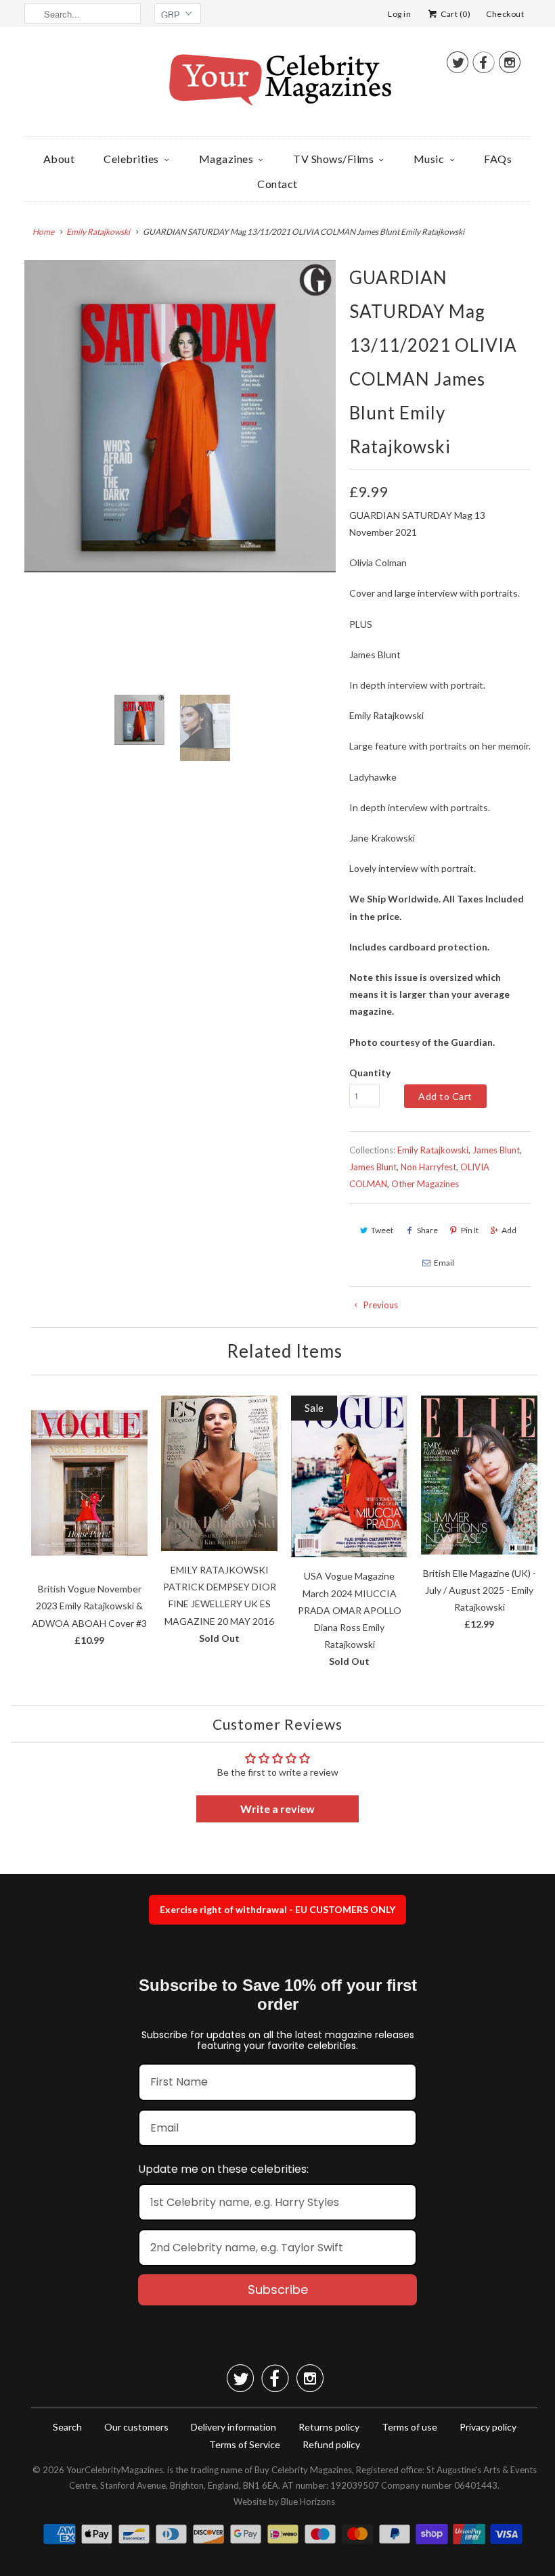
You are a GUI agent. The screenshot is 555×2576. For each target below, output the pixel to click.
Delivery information (234, 2427)
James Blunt (496, 1150)
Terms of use (409, 2427)
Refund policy (331, 2444)
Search (67, 2427)
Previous (380, 1305)
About (59, 159)
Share (427, 1230)
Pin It (470, 1230)
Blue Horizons (308, 2502)
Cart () (455, 14)
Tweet (382, 1230)
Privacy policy (488, 2427)
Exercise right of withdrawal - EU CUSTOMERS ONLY (277, 1909)
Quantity (370, 1073)
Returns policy (329, 2427)
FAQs (498, 159)
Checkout (505, 14)
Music (429, 159)
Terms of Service (245, 2444)
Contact (277, 184)
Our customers (136, 2427)
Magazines (226, 159)
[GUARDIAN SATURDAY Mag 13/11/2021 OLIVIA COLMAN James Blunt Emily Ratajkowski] (180, 416)
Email (444, 1263)
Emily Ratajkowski (433, 1150)
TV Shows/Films (333, 159)
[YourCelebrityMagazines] (277, 85)
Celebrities (131, 159)
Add (509, 1230)
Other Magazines (425, 1184)
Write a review (277, 1809)
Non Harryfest (428, 1167)
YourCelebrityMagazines (115, 2470)
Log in (399, 14)
